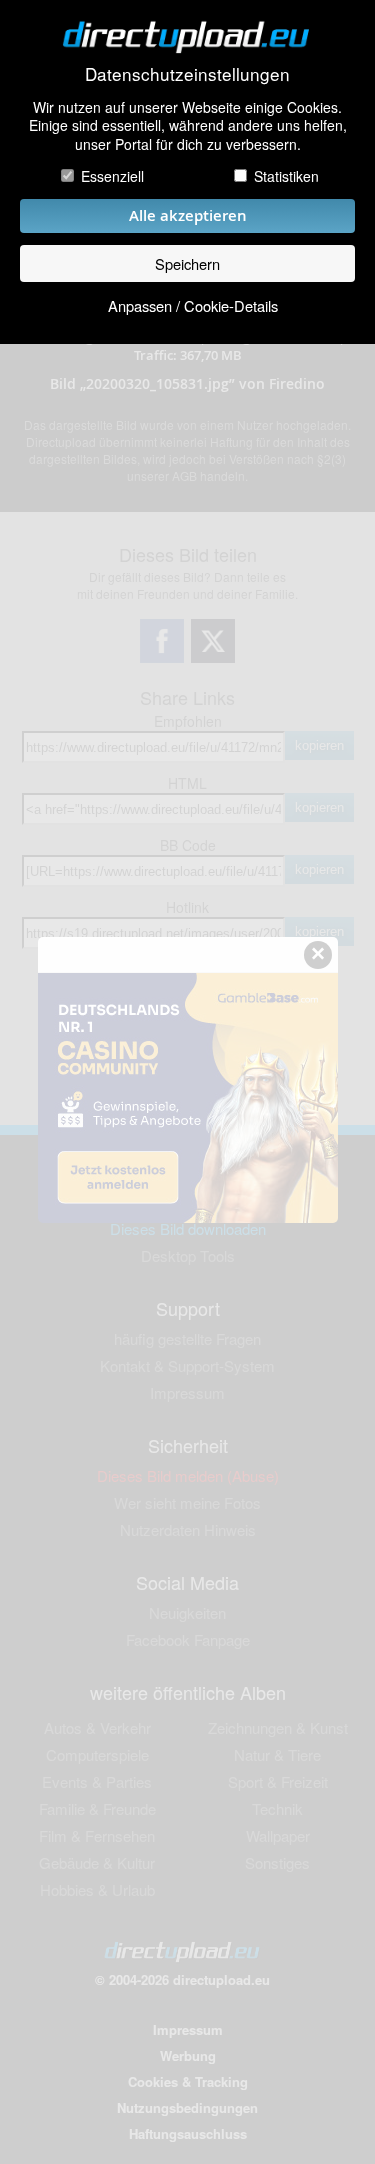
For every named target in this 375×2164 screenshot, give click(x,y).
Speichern (187, 263)
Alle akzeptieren (188, 215)
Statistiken (286, 176)
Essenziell (112, 176)
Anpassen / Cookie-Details (193, 305)
